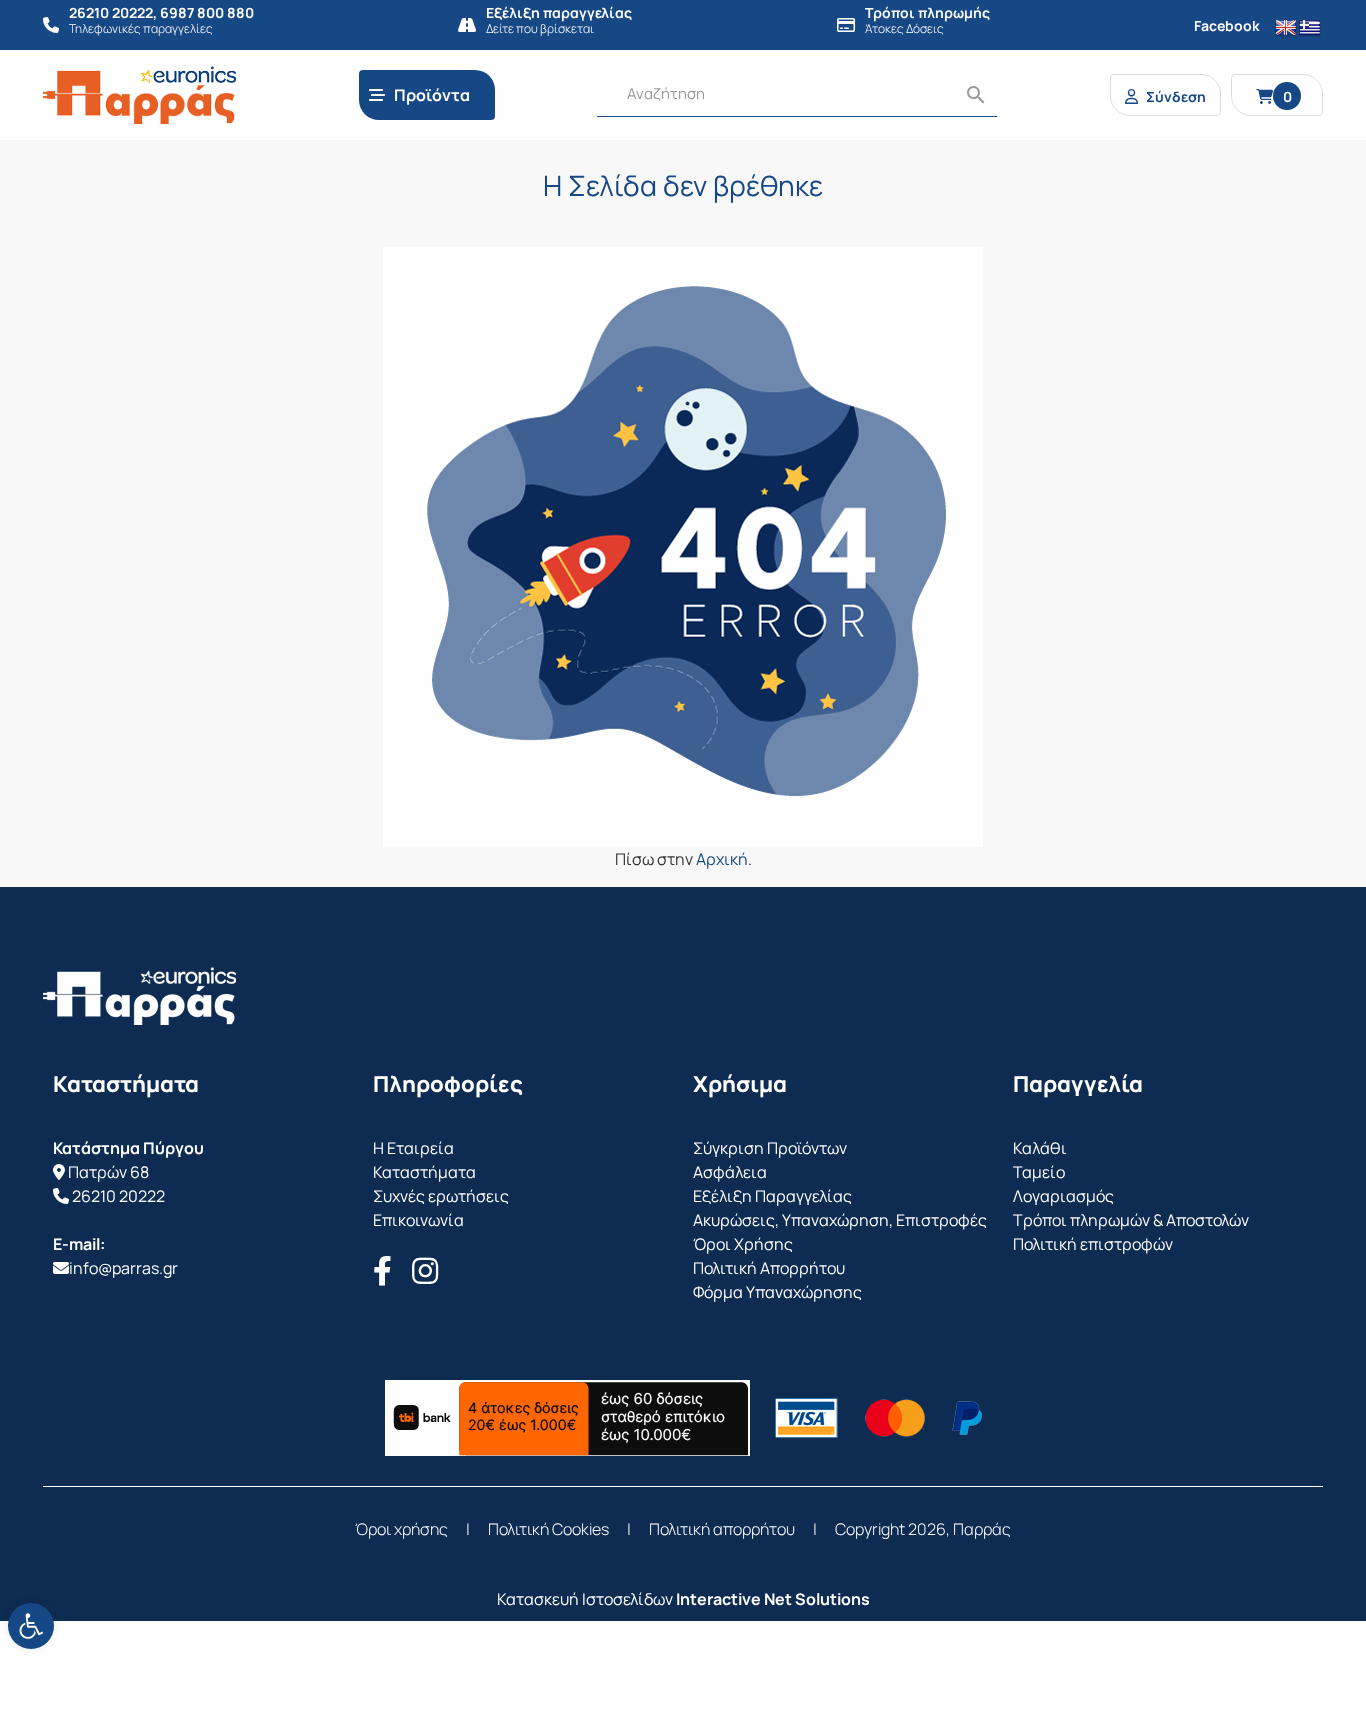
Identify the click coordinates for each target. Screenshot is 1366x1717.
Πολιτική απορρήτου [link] (722, 1529)
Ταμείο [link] (1039, 1172)
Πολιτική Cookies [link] (548, 1529)
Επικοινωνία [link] (418, 1220)
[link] (31, 1626)
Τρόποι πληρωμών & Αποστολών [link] (1131, 1220)
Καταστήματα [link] (424, 1172)
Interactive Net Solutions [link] (773, 1599)
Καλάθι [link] (1040, 1148)
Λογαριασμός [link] (1063, 1196)
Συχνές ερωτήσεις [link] (441, 1196)
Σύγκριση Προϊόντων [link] (770, 1148)
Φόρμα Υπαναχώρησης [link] (777, 1292)
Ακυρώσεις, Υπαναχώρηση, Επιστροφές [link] (840, 1220)
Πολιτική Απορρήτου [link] (769, 1268)
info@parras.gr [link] (123, 1268)
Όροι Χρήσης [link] (743, 1244)
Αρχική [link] (722, 859)
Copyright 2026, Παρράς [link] (923, 1529)
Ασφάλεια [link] (730, 1172)
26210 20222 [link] (118, 1196)
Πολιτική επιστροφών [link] (1093, 1244)
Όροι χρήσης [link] (401, 1529)
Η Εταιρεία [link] (413, 1148)
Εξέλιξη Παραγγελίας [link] (772, 1196)
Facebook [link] (1227, 25)
